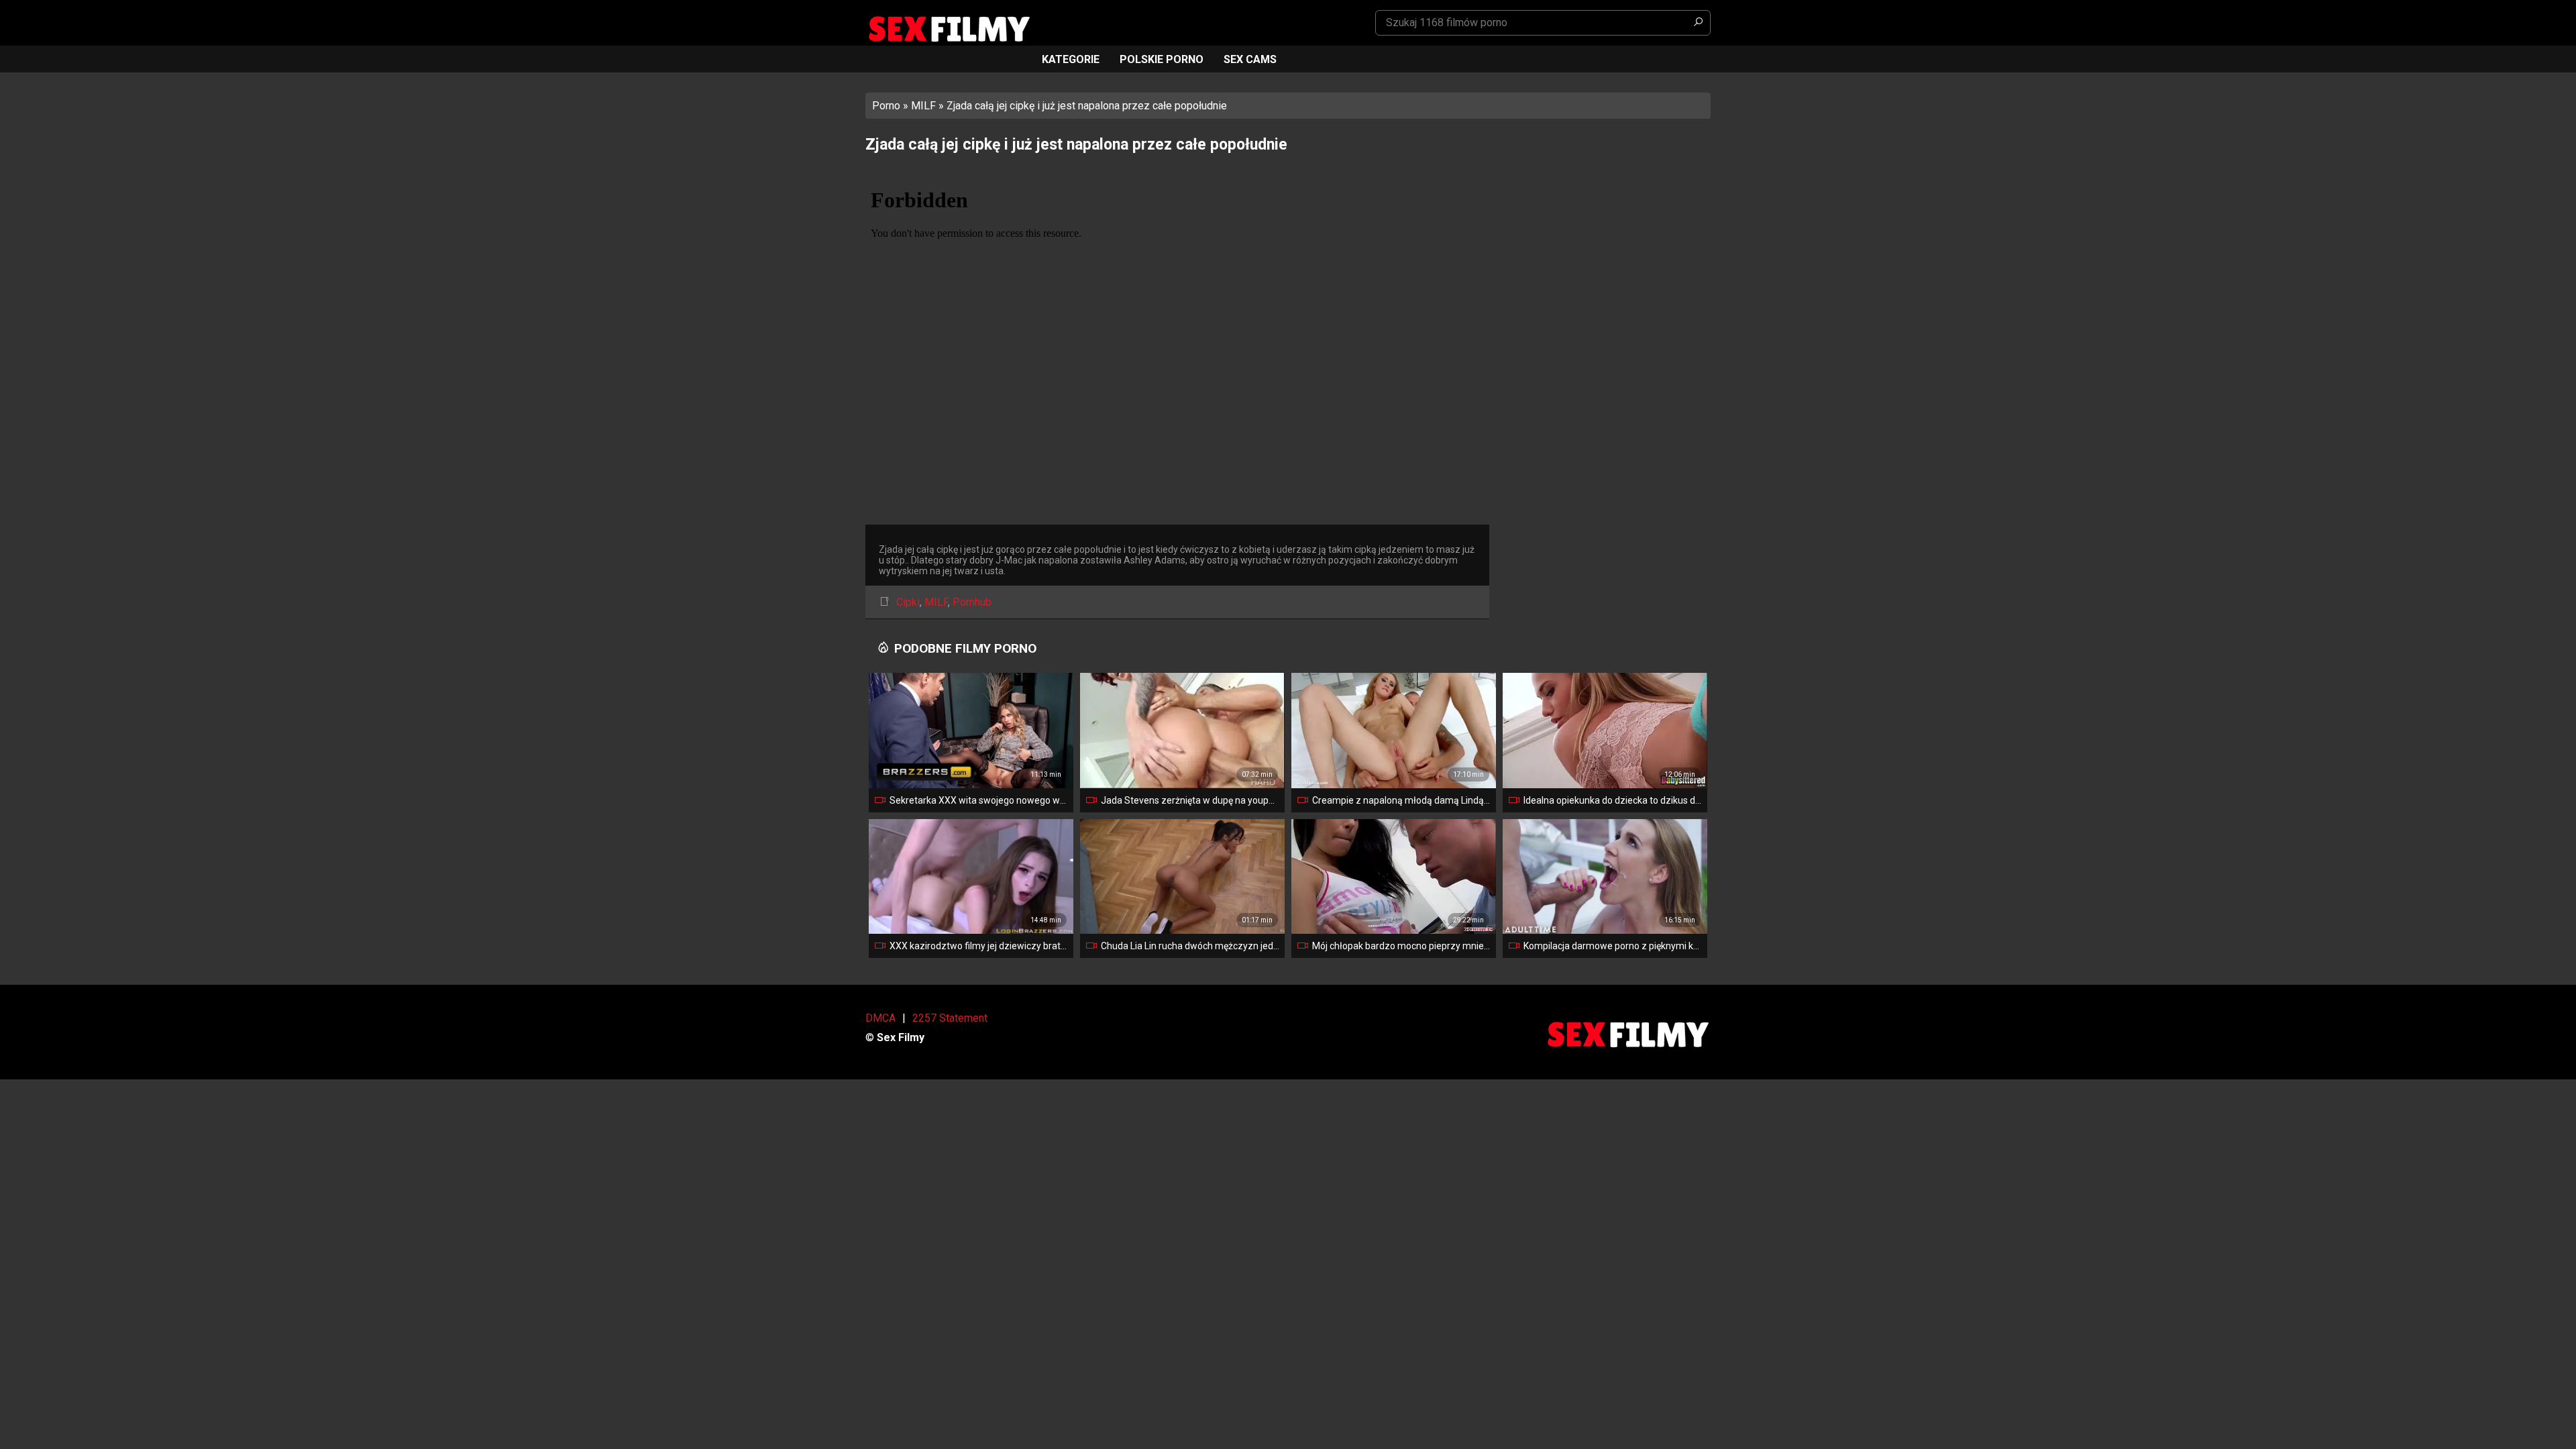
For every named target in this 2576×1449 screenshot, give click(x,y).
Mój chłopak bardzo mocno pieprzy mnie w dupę (1401, 946)
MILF (923, 106)
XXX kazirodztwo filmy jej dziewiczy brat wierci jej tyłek (979, 946)
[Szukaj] (1698, 23)
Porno (886, 106)
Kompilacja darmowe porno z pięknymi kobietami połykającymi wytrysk (1613, 946)
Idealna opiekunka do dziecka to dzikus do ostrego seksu (1613, 800)
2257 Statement (950, 1018)
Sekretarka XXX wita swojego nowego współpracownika (979, 800)
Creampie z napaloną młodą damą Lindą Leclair (1401, 800)
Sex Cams (1250, 59)
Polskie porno (1162, 59)
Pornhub (972, 602)
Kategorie (1071, 59)
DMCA (880, 1018)
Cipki (908, 602)
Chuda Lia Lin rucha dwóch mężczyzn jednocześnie (1190, 946)
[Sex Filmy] (949, 29)
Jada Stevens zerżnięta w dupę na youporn (1190, 800)
